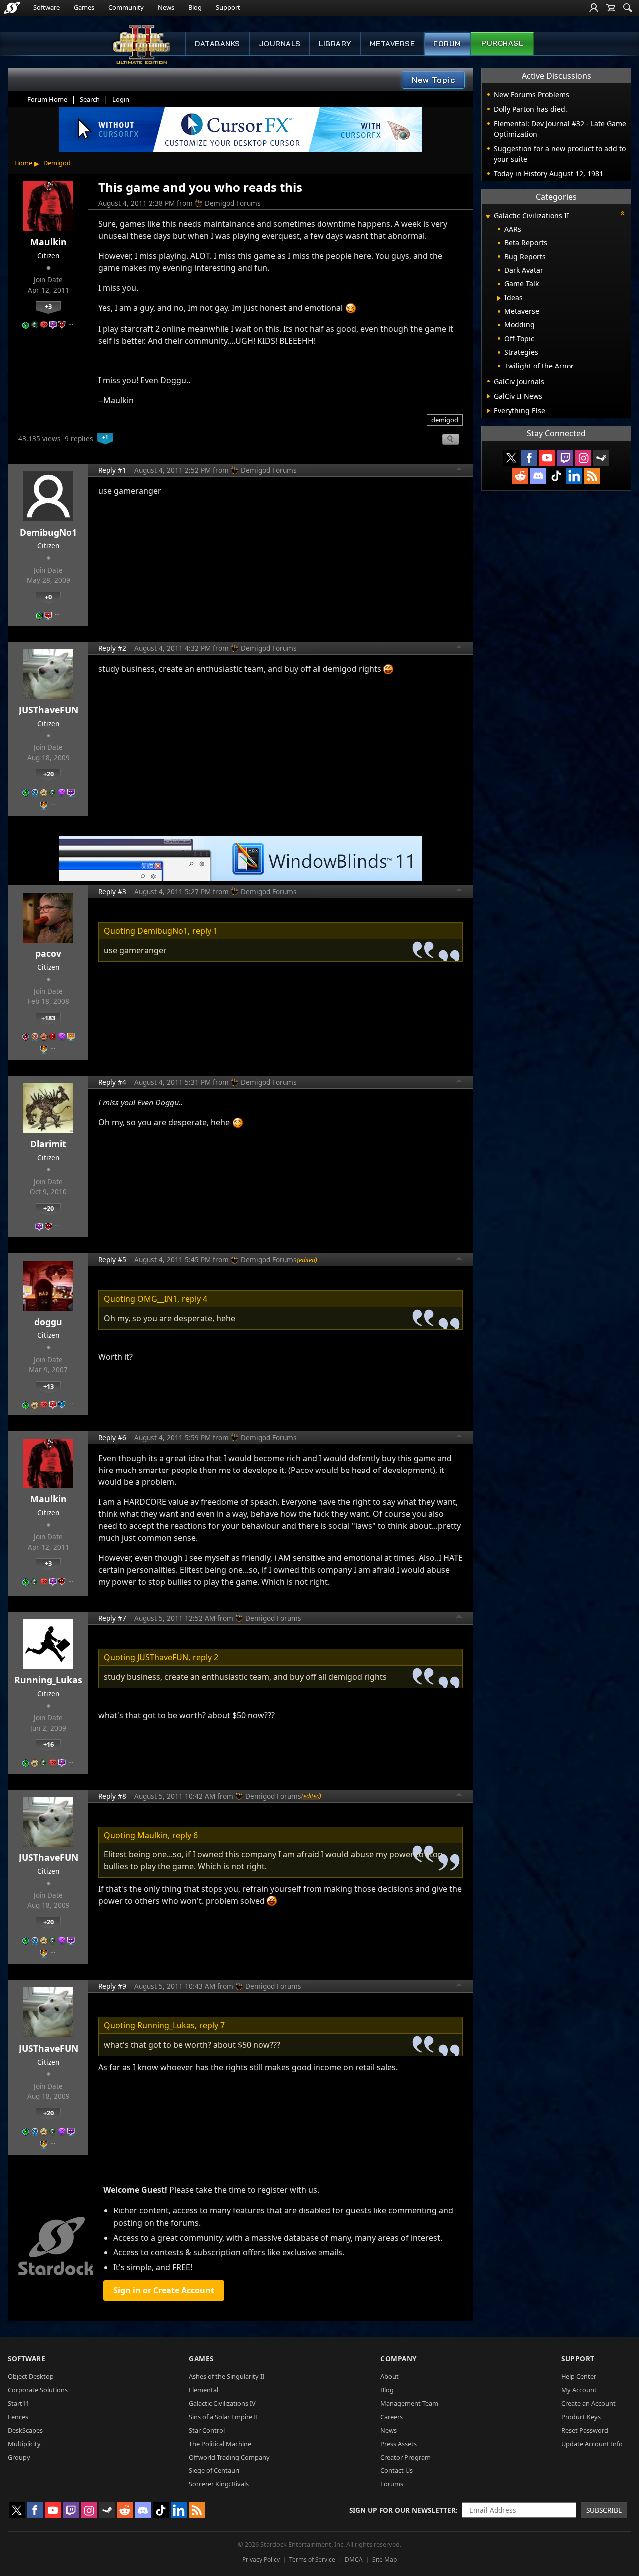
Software (47, 7)
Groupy (19, 2457)
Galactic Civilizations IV (222, 2403)
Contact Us (397, 2470)
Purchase (502, 43)
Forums (392, 2484)
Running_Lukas (48, 1680)
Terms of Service (312, 2559)
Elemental (203, 2390)
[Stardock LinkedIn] (574, 476)
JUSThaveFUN (49, 710)
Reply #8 (112, 1796)
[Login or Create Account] (594, 8)
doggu (48, 1322)
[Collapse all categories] (623, 213)
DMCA (354, 2559)
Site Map (385, 2559)
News (166, 7)
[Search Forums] (628, 8)
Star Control (207, 2430)
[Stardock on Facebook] (529, 458)
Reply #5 (112, 1260)
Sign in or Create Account (164, 2290)
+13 (49, 1386)
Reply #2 (112, 648)
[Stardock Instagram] (583, 458)
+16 (49, 1744)
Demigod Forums (233, 203)
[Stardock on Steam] (601, 458)
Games (84, 7)
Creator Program (406, 2457)
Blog (195, 7)
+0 (48, 597)
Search (90, 99)
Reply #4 (112, 1082)
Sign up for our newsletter (403, 2510)
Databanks (217, 44)
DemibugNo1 (48, 532)
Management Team (409, 2403)
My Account (579, 2390)
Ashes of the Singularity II (226, 2376)
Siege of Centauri (214, 2470)
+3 (48, 306)
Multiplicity (24, 2444)
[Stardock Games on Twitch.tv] (565, 458)
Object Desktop (31, 2376)
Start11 (19, 2403)
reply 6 (185, 1835)
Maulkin (49, 242)
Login (121, 99)
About (390, 2376)
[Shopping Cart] (611, 8)
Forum (447, 44)
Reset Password (585, 2430)
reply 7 (212, 2025)
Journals (280, 44)
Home (23, 163)
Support (228, 7)
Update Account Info (592, 2444)
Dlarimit (48, 1144)
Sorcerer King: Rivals (219, 2484)
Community (126, 7)
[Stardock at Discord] (538, 476)
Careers (392, 2417)
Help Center (579, 2376)
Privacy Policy (261, 2559)
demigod (445, 420)
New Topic (434, 80)
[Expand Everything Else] (488, 411)
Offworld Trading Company (229, 2457)
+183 (48, 1018)
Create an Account (588, 2403)
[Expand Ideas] (499, 298)
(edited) (307, 1260)
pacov (48, 953)
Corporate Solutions (38, 2390)
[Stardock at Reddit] (520, 476)
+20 (49, 774)
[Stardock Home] (12, 8)
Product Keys (581, 2417)
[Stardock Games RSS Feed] (592, 476)
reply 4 (194, 1299)
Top (459, 470)
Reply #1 (112, 470)
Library (335, 44)
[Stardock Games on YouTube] (547, 458)
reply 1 (205, 931)
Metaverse (393, 44)
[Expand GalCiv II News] (488, 396)
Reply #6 (112, 1437)
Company (399, 2359)
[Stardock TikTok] (556, 476)
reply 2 (205, 1657)
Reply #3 (112, 892)
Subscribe (604, 2510)
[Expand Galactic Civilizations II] (488, 216)
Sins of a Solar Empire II (223, 2417)
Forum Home (47, 99)
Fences (18, 2417)
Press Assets (399, 2444)
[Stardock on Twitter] (511, 458)
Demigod (57, 163)
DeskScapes (25, 2430)
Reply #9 (112, 1986)
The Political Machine (220, 2444)
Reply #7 (112, 1618)
